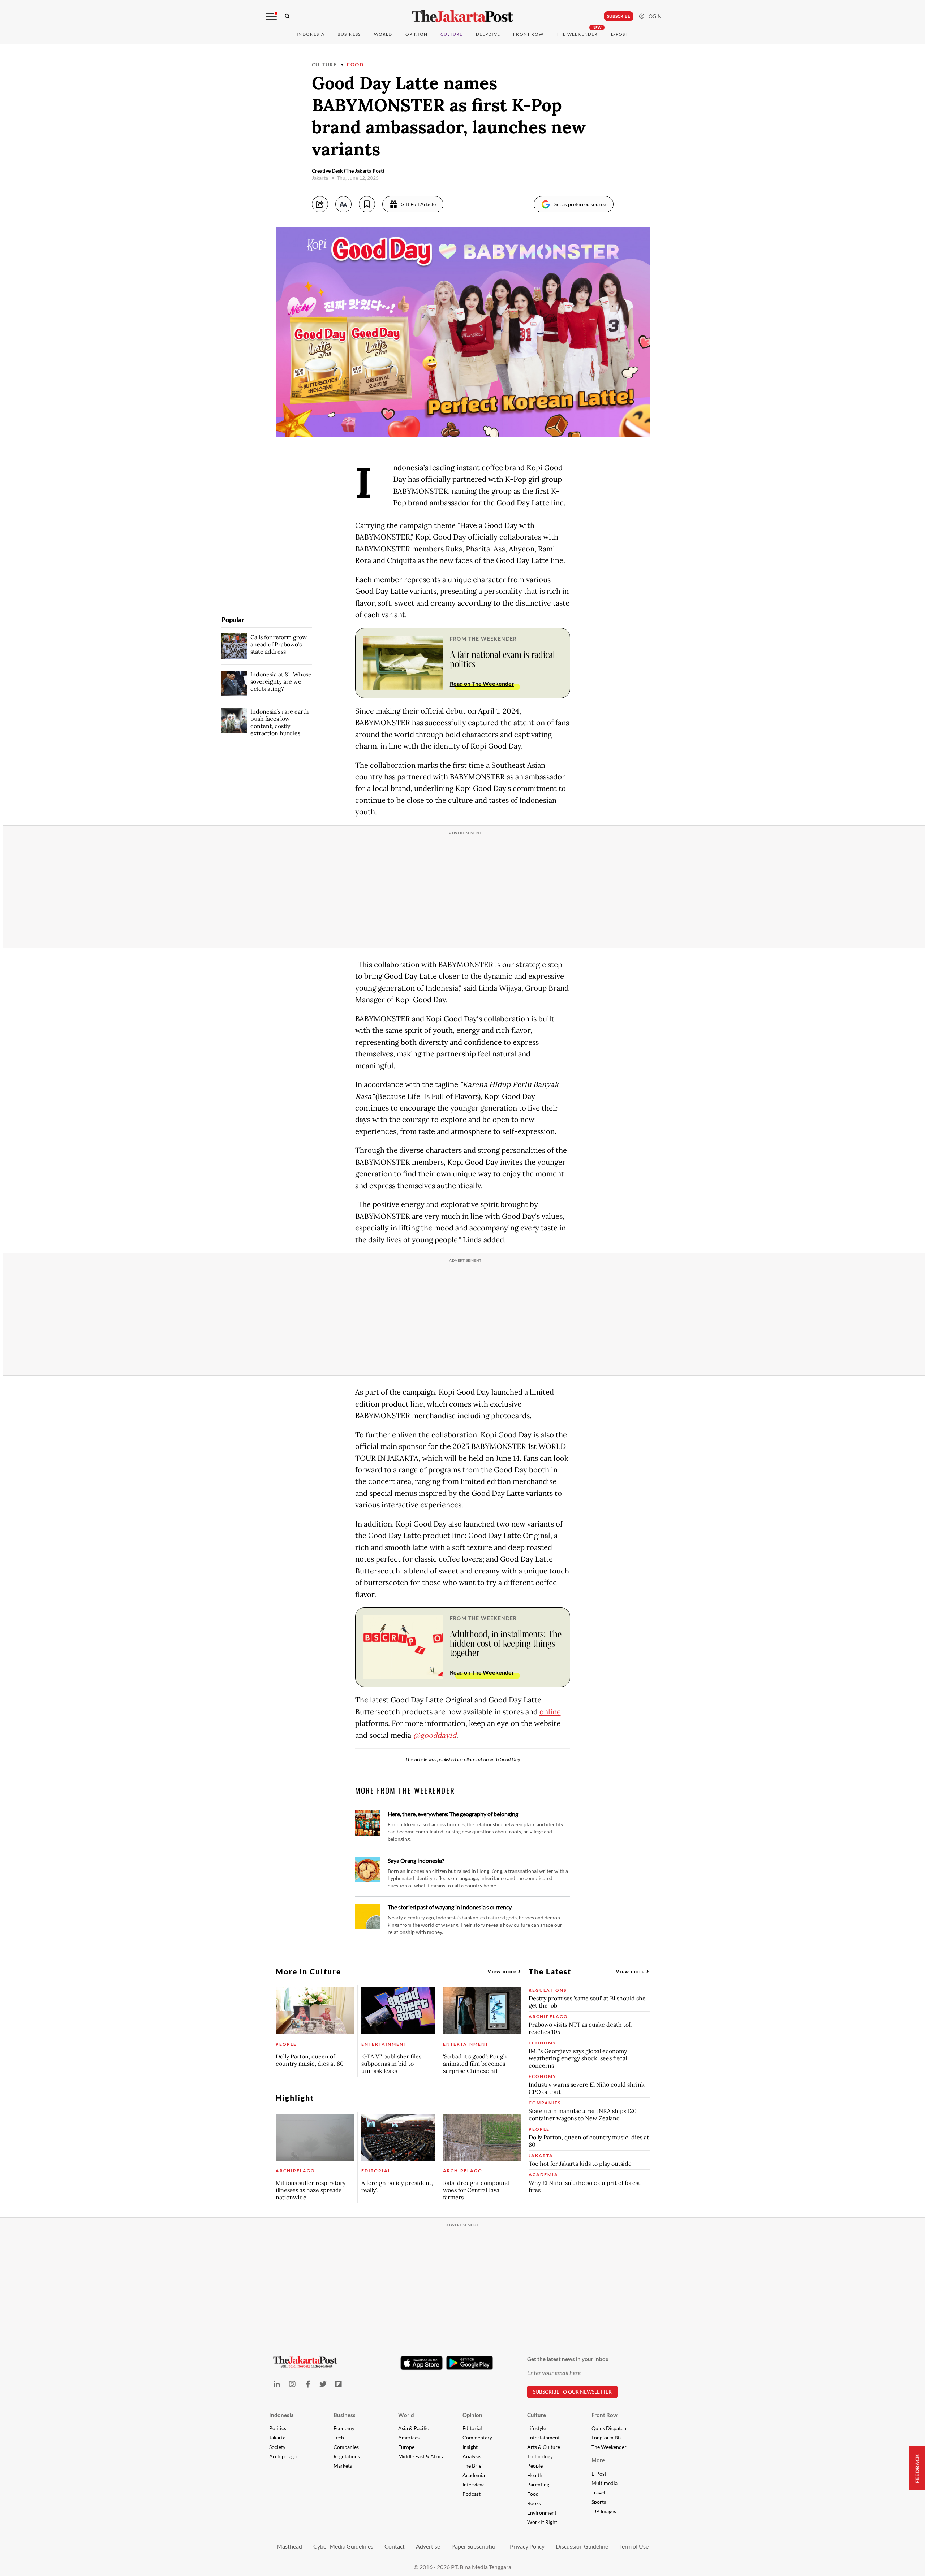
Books (534, 2503)
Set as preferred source (580, 204)
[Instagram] (292, 2384)
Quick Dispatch (609, 2428)
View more (503, 1971)
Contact (395, 2546)
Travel (598, 2492)
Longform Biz (606, 2438)
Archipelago (283, 2456)
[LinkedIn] (277, 2384)
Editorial (472, 2428)
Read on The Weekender (482, 683)
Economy (344, 2428)
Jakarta (277, 2438)
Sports (599, 2502)
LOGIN (653, 16)
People (535, 2466)
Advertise (428, 2546)
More (598, 2460)
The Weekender (577, 34)
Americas (409, 2438)
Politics (278, 2428)
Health (535, 2475)
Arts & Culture (544, 2447)
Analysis (472, 2456)
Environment (542, 2513)
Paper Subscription (475, 2546)
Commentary (477, 2438)
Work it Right (542, 2522)
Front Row (528, 34)
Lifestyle (537, 2428)
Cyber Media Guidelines (343, 2546)
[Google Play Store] (470, 2363)
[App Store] (422, 2363)
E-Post (620, 34)
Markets (343, 2466)
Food (355, 64)
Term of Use (634, 2546)
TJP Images (604, 2511)
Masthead (289, 2546)
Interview (473, 2484)
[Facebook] (308, 2384)
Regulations (347, 2456)
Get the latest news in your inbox (568, 2359)
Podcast (472, 2494)
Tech (339, 2438)
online (550, 1712)
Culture (324, 64)
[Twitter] (323, 2384)
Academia (474, 2475)
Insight (470, 2447)
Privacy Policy (527, 2546)
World (383, 34)
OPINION (416, 34)
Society (277, 2447)
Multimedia (605, 2483)
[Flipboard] (339, 2384)
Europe (406, 2447)
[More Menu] (271, 17)
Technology (540, 2456)
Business (349, 34)
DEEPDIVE (488, 34)
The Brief (473, 2466)
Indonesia (311, 34)
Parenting (538, 2484)
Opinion (472, 2415)
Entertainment (543, 2438)
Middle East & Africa (421, 2456)
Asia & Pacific (414, 2428)
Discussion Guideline (582, 2546)
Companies (346, 2447)
